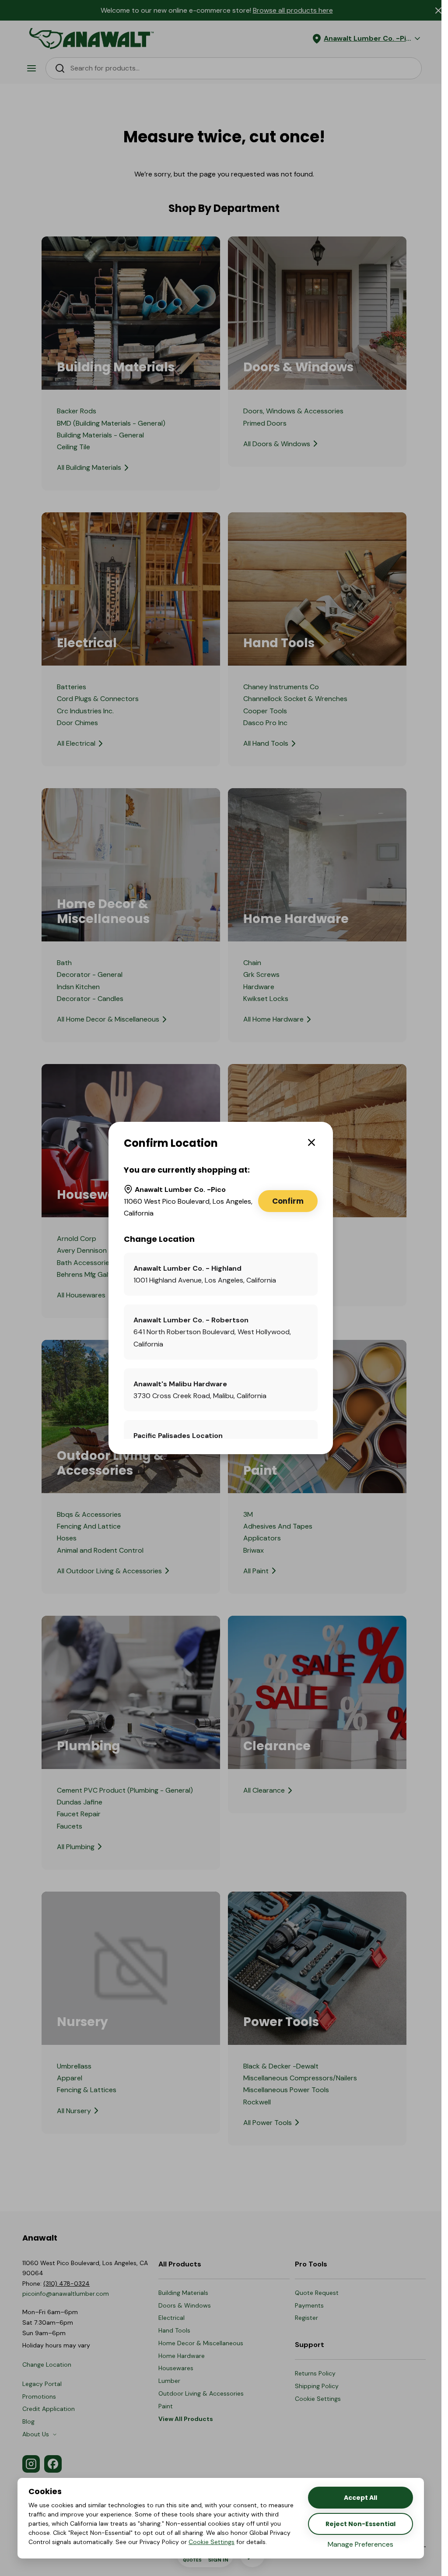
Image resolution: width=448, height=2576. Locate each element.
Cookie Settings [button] (212, 2542)
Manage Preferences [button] (360, 2544)
